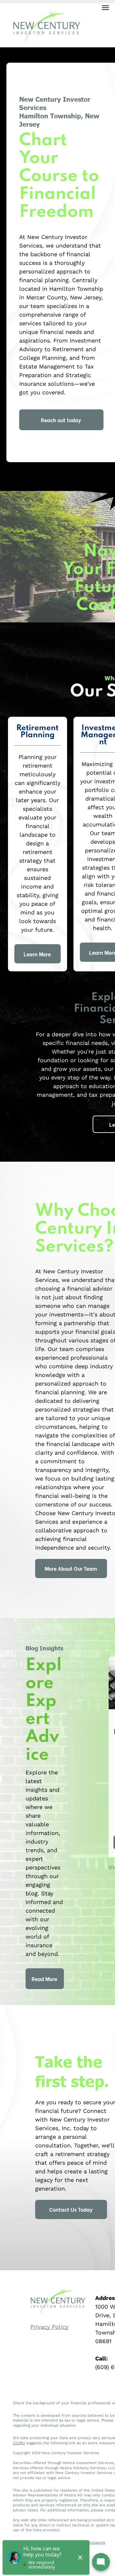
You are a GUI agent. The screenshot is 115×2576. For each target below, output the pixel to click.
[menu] (105, 8)
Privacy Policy (49, 2327)
